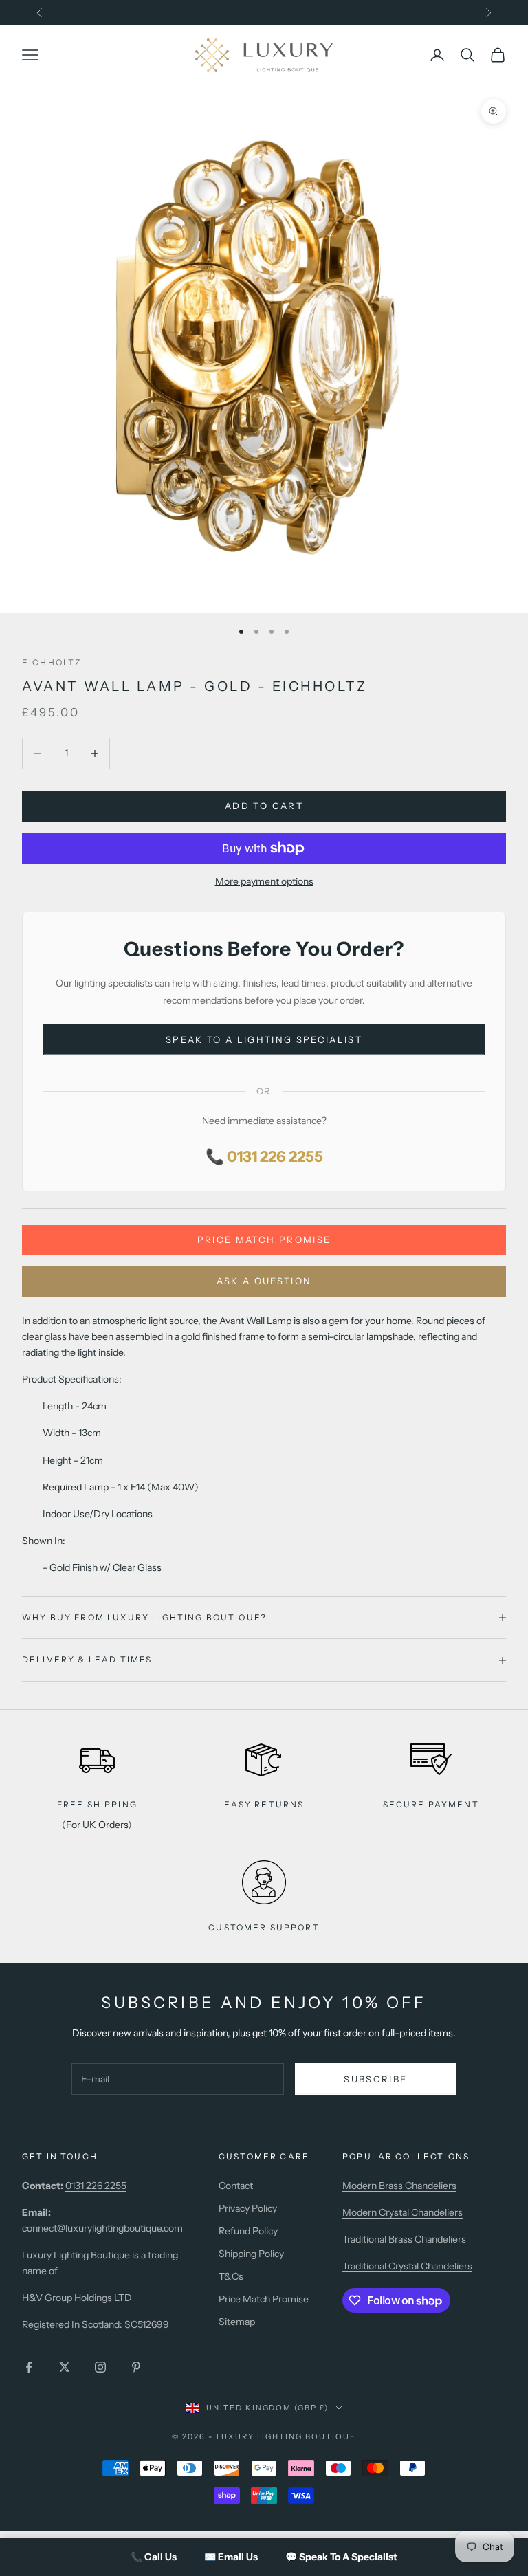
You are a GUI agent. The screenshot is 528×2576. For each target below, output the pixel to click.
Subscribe (375, 2079)
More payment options (264, 881)
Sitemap (237, 2322)
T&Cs (231, 2276)
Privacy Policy (248, 2208)
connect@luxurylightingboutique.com (102, 2228)
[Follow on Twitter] (65, 2367)
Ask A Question (264, 1281)
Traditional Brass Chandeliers (404, 2239)
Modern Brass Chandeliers (399, 2186)
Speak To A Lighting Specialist (264, 1039)
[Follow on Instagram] (100, 2367)
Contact (236, 2186)
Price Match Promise (264, 1240)
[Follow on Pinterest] (136, 2367)
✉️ (231, 2557)
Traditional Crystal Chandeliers (407, 2266)
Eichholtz (52, 662)
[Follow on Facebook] (29, 2367)
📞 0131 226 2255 (264, 1157)
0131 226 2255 (96, 2186)
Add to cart (264, 806)
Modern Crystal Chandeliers (403, 2212)
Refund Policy (248, 2231)
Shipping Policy (251, 2254)
